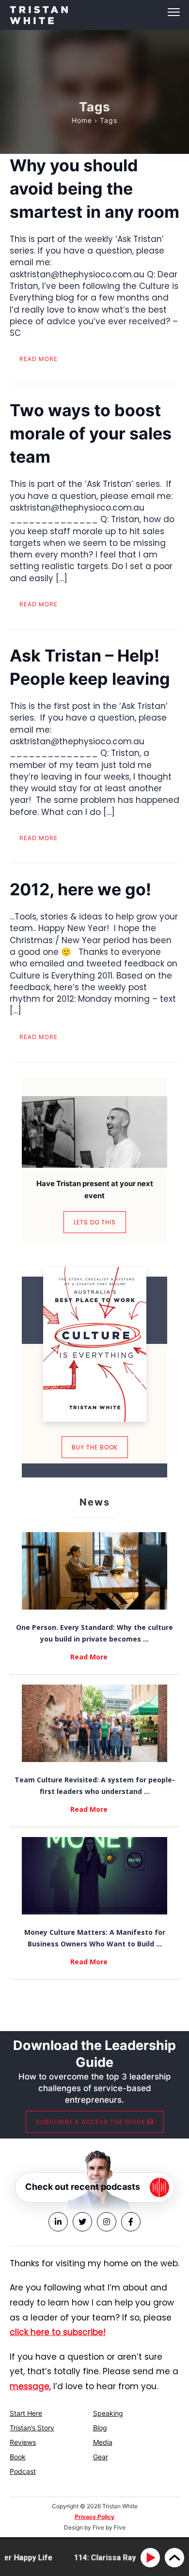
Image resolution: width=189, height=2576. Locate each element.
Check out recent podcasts (83, 2187)
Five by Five (109, 2527)
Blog (100, 2428)
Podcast (23, 2471)
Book (18, 2457)
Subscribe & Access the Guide (92, 2122)
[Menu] (94, 12)
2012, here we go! (80, 889)
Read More (89, 1657)
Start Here (26, 2413)
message (30, 2386)
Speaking (108, 2413)
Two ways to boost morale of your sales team (91, 433)
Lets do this (95, 1222)
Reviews (23, 2442)
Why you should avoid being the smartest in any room (94, 188)
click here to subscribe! (58, 2332)
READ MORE (39, 359)
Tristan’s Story (32, 2428)
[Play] (152, 2558)
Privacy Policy (94, 2517)
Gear (101, 2457)
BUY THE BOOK (95, 1447)
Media (103, 2442)
